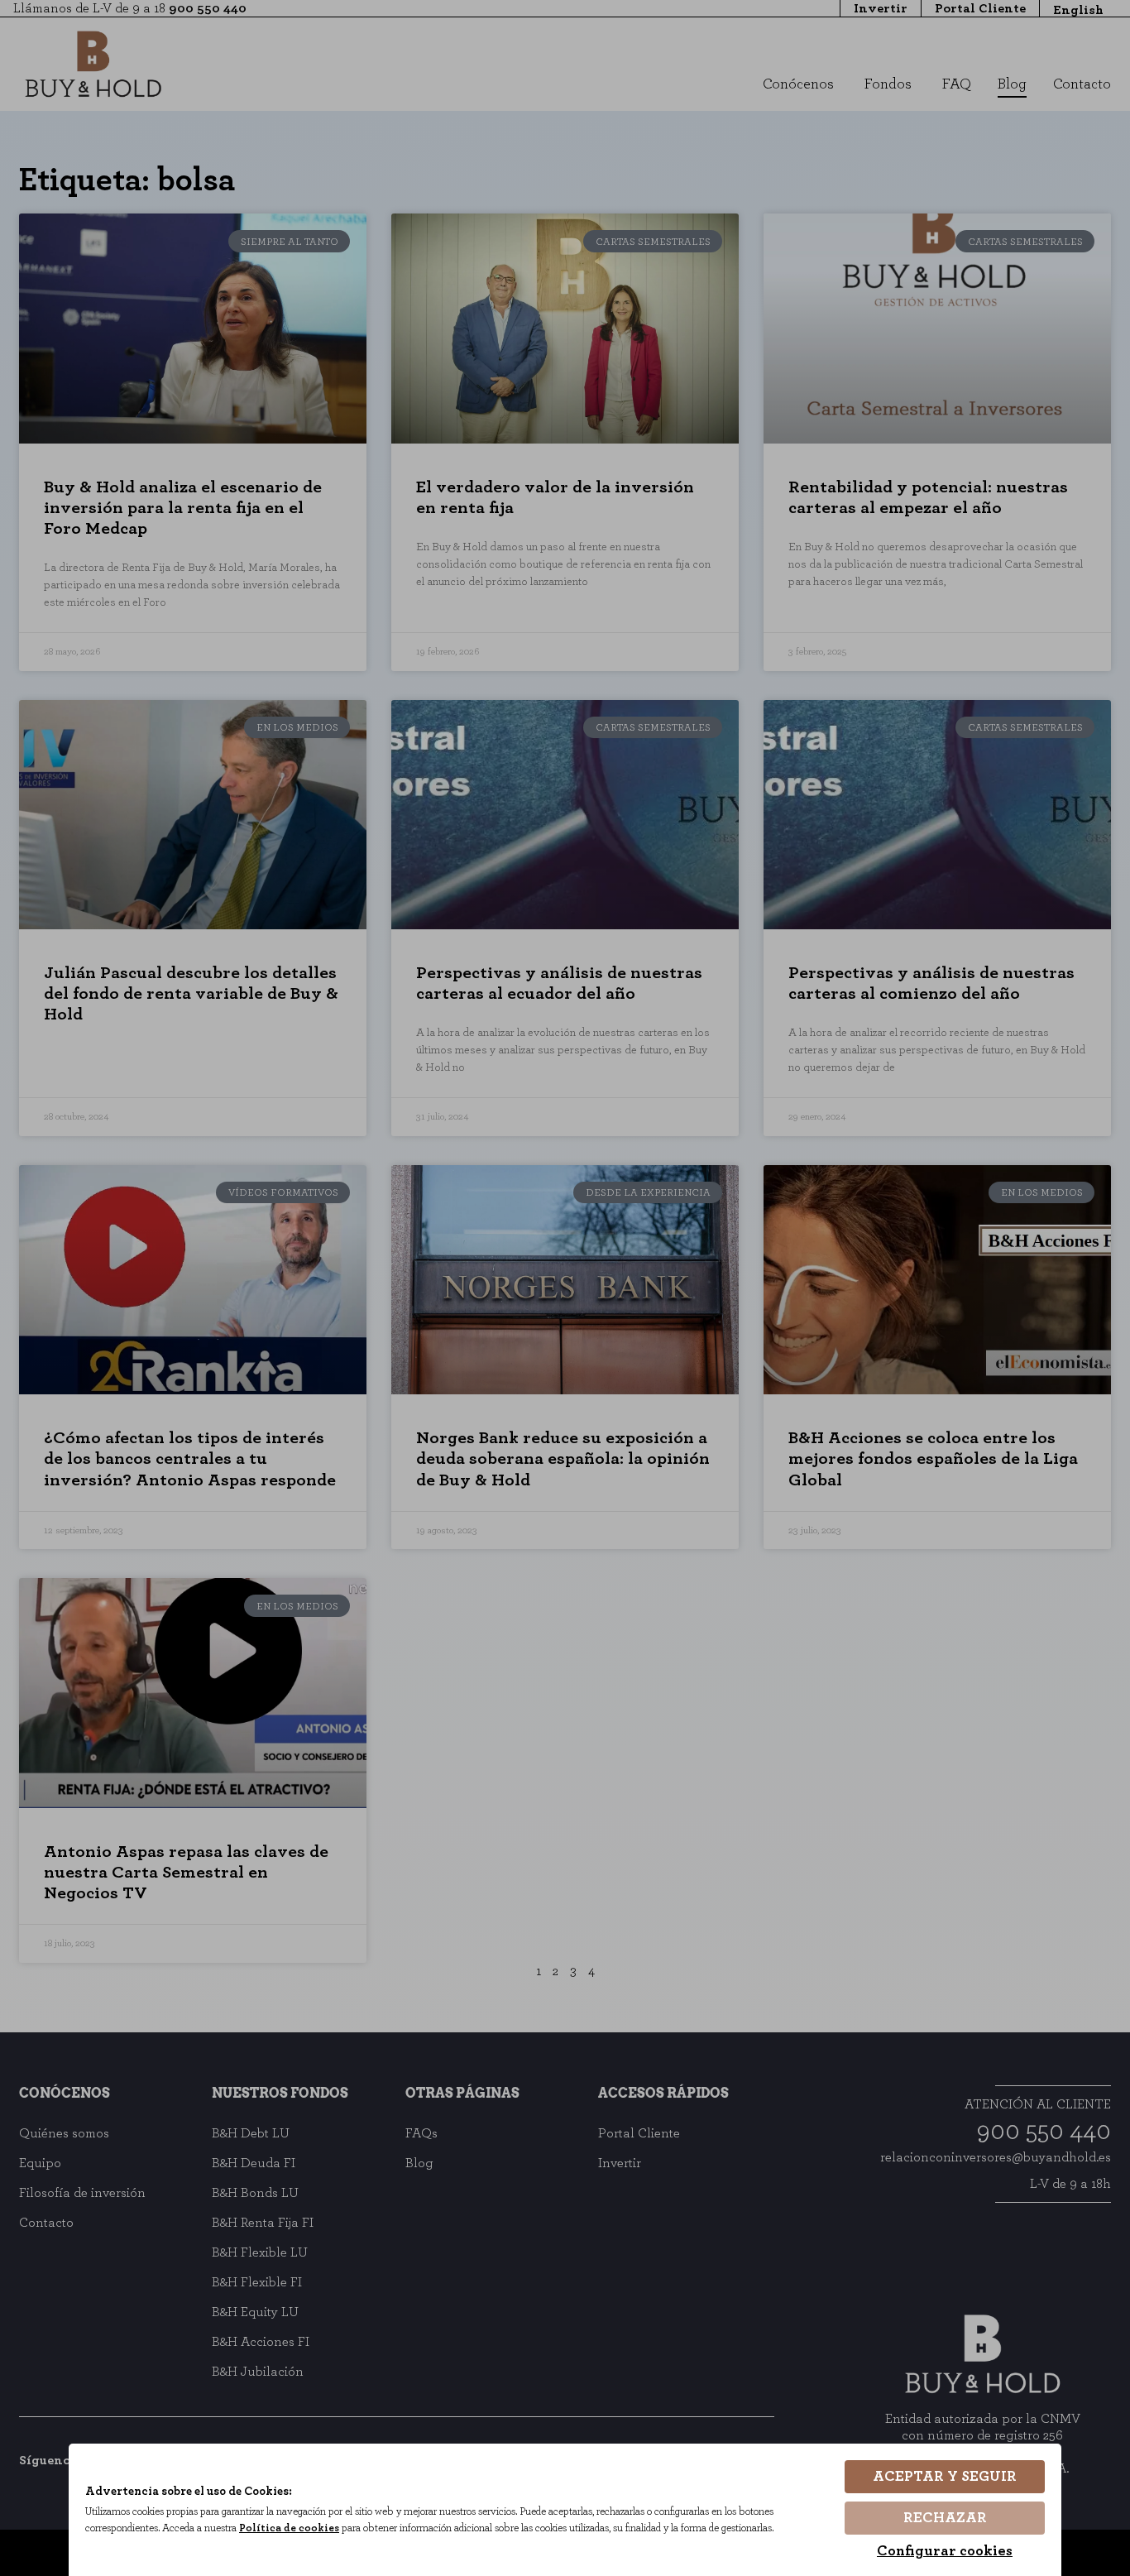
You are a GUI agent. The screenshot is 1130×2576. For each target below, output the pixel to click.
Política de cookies (289, 2528)
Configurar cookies (945, 2551)
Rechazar (945, 2518)
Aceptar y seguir (945, 2477)
